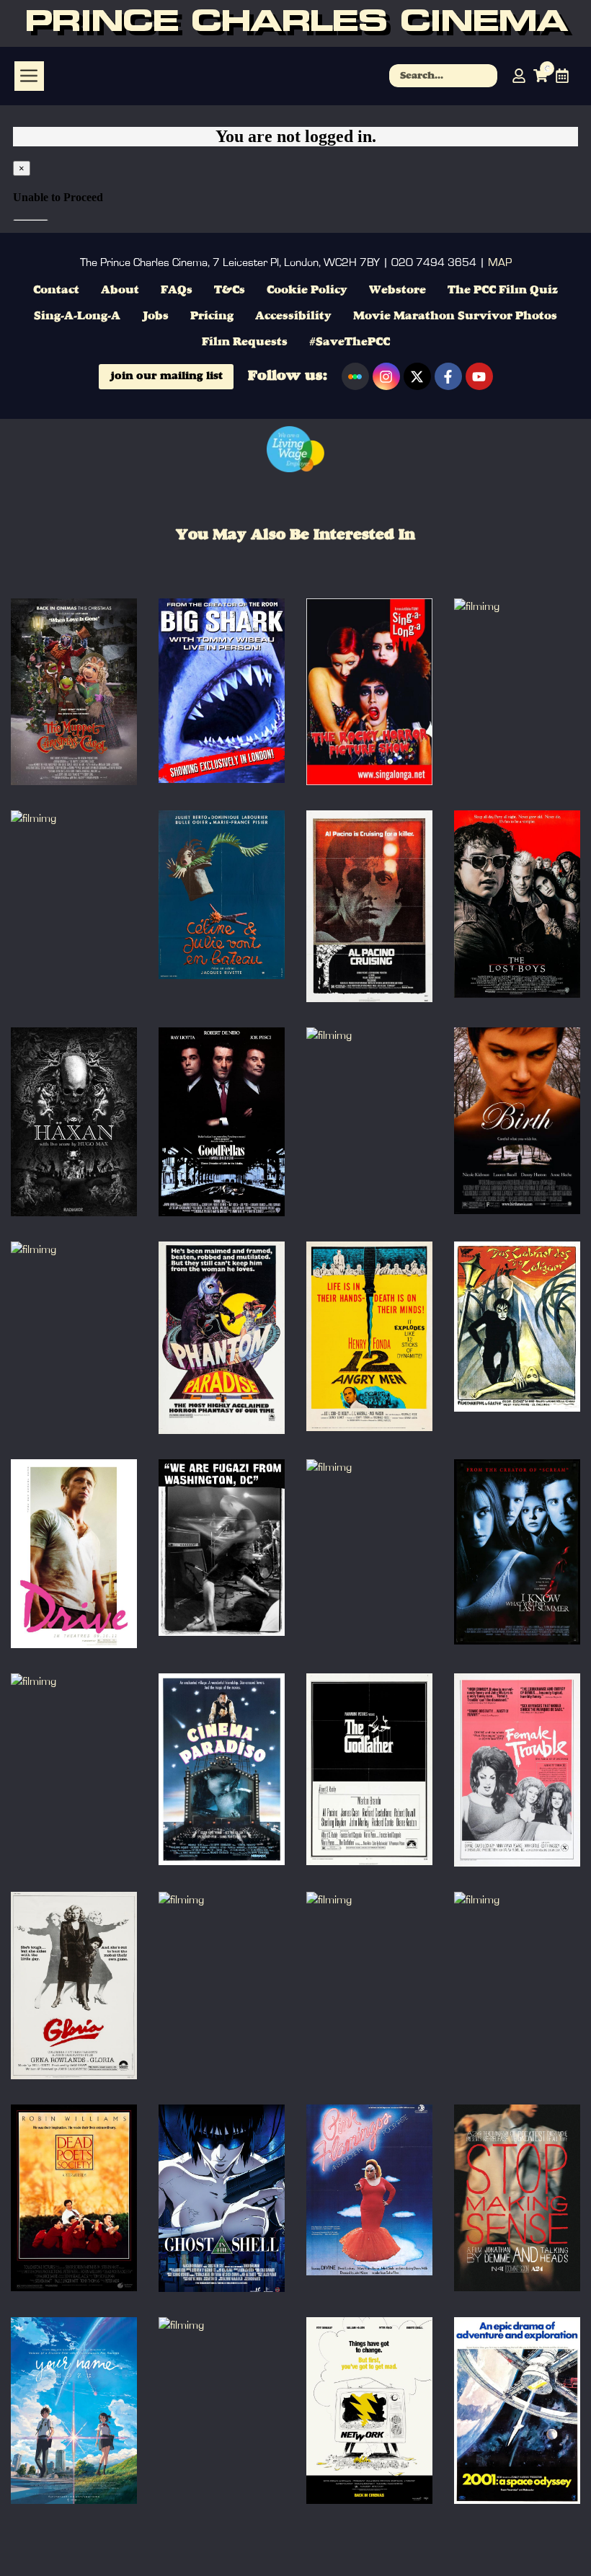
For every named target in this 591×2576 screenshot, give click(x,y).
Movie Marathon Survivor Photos (455, 317)
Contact (56, 291)
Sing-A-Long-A (77, 317)
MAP (500, 262)
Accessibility (293, 317)
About (120, 291)
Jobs (155, 317)
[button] (29, 76)
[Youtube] (479, 376)
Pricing (212, 317)
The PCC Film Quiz (503, 291)
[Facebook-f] (448, 376)
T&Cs (230, 291)
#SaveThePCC (350, 342)
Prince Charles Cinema (296, 23)
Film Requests (245, 342)
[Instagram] (386, 376)
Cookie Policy (307, 291)
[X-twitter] (417, 376)
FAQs (177, 291)
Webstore (397, 291)
